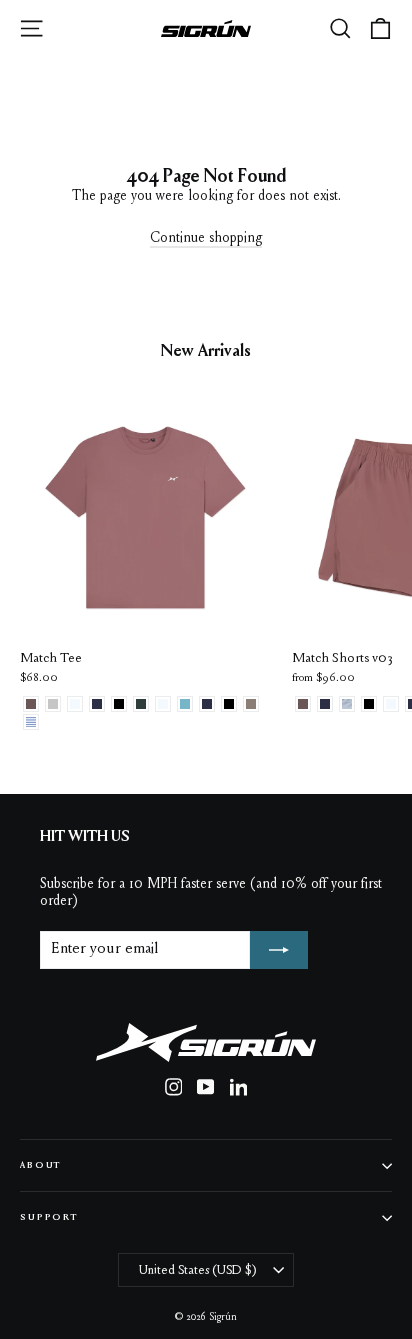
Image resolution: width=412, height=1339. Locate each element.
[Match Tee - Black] (229, 704)
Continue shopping (206, 239)
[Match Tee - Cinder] (251, 704)
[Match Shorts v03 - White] (391, 704)
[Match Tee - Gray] (53, 704)
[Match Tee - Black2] (119, 704)
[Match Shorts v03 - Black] (369, 704)
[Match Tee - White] (163, 704)
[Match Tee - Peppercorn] (31, 704)
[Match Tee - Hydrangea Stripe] (31, 722)
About (40, 1165)
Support (49, 1217)
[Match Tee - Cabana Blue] (185, 704)
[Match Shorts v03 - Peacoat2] (325, 704)
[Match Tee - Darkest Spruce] (141, 704)
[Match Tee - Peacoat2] (97, 704)
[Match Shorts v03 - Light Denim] (347, 704)
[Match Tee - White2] (75, 704)
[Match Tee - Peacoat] (207, 704)
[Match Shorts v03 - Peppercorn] (303, 704)
